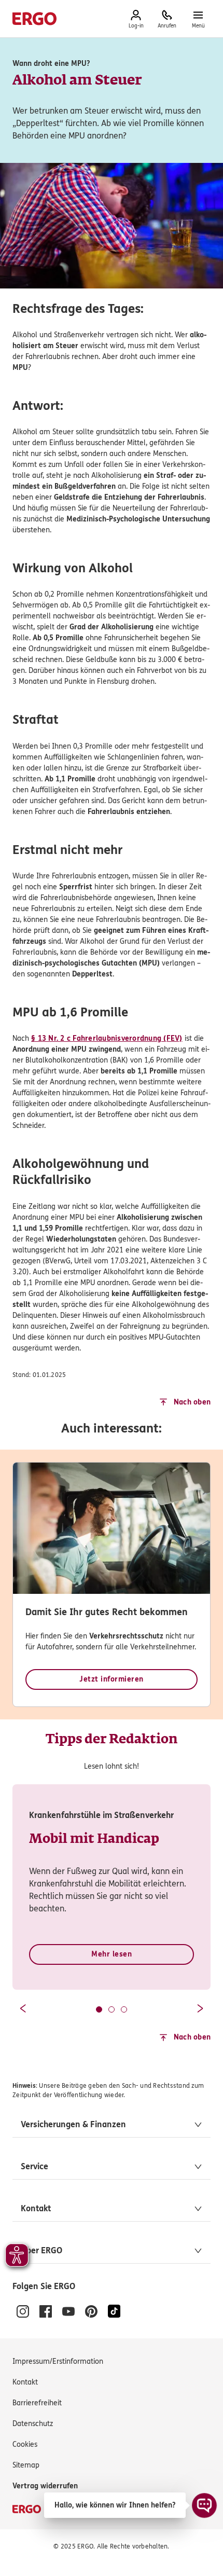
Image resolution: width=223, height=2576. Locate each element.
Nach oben (192, 1402)
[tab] (99, 2009)
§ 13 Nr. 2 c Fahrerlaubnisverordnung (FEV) (107, 1038)
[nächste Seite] (200, 2008)
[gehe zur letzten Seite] (23, 2008)
